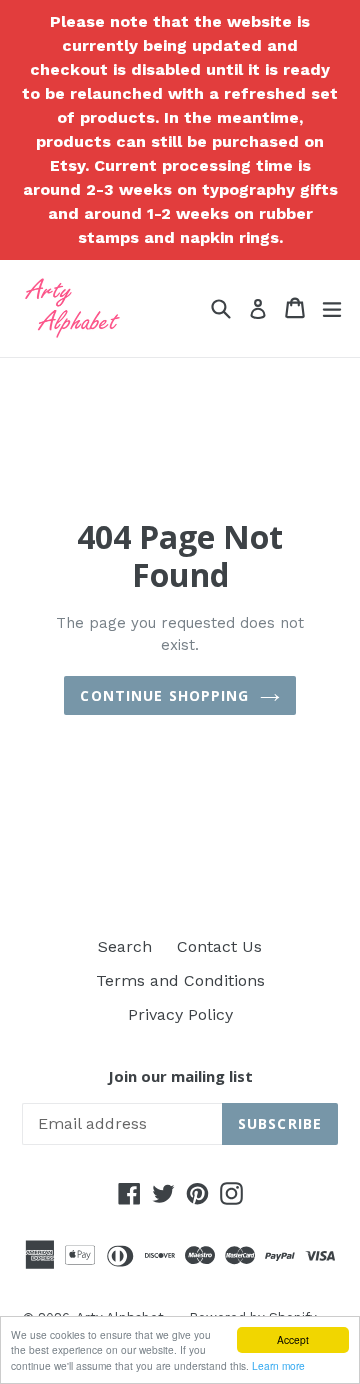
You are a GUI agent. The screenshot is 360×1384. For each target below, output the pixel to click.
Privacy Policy (180, 1014)
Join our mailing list (180, 1076)
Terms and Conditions (180, 980)
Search (125, 946)
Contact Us (219, 946)
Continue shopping (164, 695)
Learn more (278, 1365)
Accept (293, 1339)
